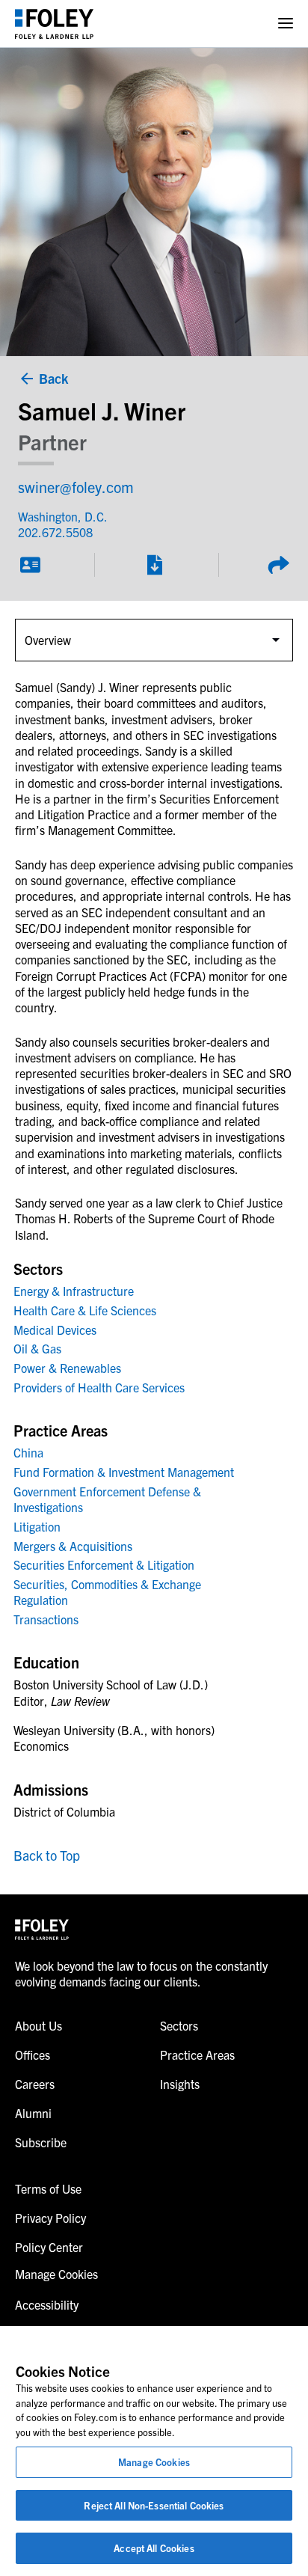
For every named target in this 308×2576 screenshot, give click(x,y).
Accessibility (47, 2304)
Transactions (46, 1619)
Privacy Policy (50, 2218)
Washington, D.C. (63, 516)
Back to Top (47, 1855)
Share (278, 565)
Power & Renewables (67, 1368)
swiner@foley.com (76, 487)
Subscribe (41, 2142)
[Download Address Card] (30, 565)
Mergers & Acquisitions (73, 1546)
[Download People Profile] (154, 565)
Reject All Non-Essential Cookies (154, 2505)
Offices (33, 2055)
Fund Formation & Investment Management (124, 1472)
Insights (180, 2084)
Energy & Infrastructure (74, 1291)
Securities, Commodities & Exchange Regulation (107, 1592)
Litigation (37, 1526)
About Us (38, 2025)
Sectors (179, 2025)
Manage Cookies (154, 2462)
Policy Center (49, 2247)
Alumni (33, 2113)
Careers (35, 2084)
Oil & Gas (37, 1348)
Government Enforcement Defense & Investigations (107, 1499)
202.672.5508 (55, 532)
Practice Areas (197, 2055)
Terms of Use (48, 2188)
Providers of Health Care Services (99, 1387)
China (28, 1452)
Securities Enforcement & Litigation (104, 1564)
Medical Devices (55, 1330)
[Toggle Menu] (286, 24)
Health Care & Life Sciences (85, 1310)
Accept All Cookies (154, 2548)
